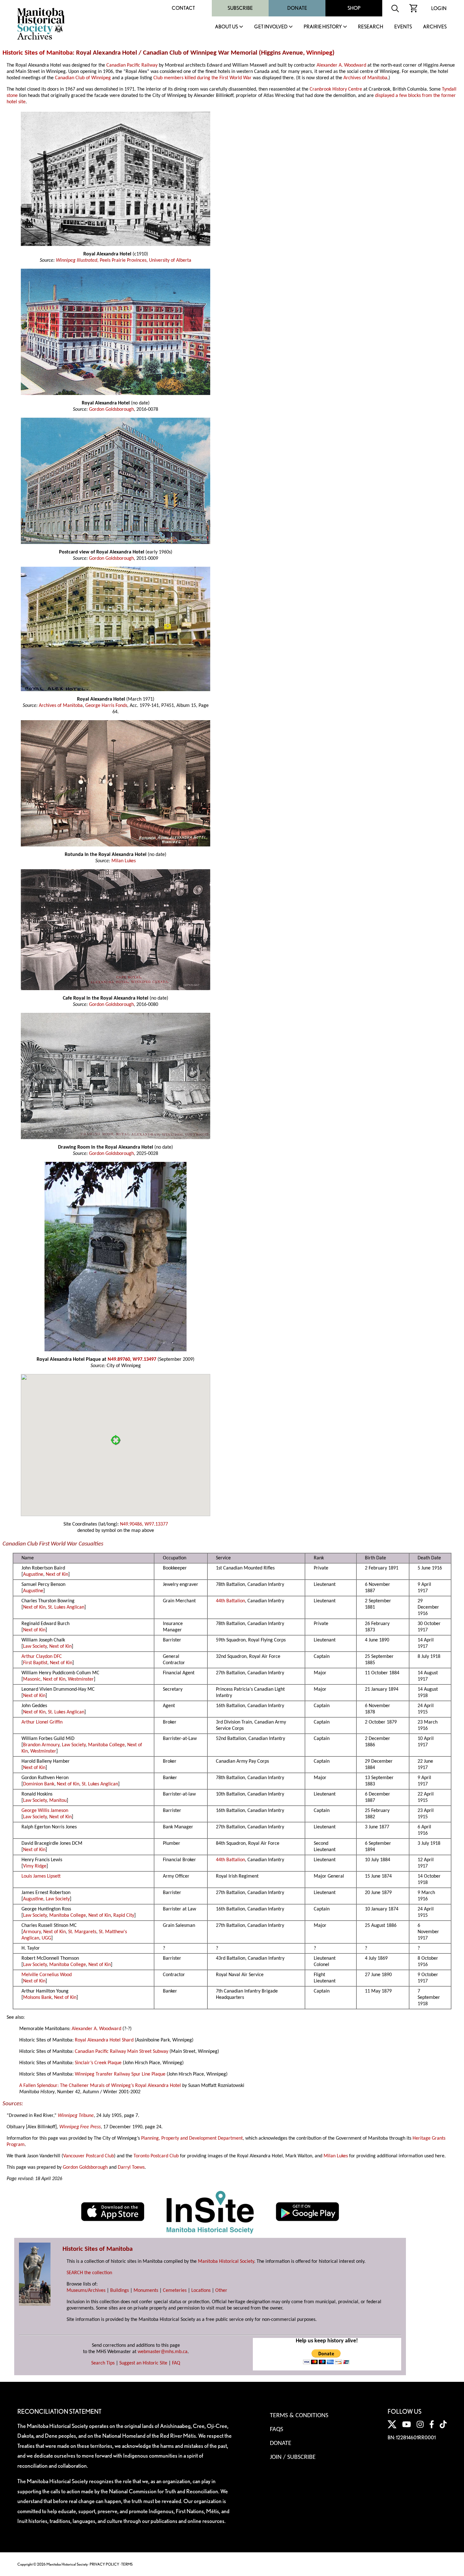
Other (221, 2291)
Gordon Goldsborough (111, 409)
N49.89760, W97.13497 (132, 1360)
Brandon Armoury (41, 1745)
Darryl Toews (131, 2167)
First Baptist (35, 1663)
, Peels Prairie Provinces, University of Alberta (144, 260)
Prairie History (323, 27)
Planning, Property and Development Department (192, 2138)
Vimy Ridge (35, 1866)
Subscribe (240, 8)
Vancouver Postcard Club (89, 2156)
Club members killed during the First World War (202, 78)
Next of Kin (57, 1575)
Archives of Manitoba (365, 78)
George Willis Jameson (45, 1811)
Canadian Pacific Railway (132, 65)
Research (371, 27)
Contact (183, 8)
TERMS (127, 2564)
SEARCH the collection (89, 2273)
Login (439, 8)
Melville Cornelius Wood (47, 1975)
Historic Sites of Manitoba (38, 53)
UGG (46, 1938)
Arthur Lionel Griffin (42, 1722)
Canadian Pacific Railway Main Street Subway (122, 2052)
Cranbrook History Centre (336, 89)
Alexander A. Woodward (341, 65)
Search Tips (103, 2363)
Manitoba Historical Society (226, 2262)
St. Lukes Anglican (66, 1607)
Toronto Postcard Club (156, 2156)
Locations (201, 2291)
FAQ (176, 2363)
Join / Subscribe (293, 2457)
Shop (354, 8)
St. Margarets (82, 1932)
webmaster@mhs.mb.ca (163, 2352)
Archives (435, 27)
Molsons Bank (37, 1998)
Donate (297, 8)
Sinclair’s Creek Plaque (98, 2063)
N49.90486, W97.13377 (144, 1524)
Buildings (119, 2291)
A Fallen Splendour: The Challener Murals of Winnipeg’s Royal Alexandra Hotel (100, 2086)
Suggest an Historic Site (143, 2363)
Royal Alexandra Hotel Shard (104, 2040)
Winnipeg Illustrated (77, 260)
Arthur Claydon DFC (42, 1657)
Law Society (35, 1647)
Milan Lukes (124, 861)
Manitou (58, 1801)
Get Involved (271, 27)
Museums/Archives (86, 2291)
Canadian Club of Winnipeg (83, 78)
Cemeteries (175, 2291)
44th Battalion (230, 1601)
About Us (226, 27)
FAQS (277, 2430)
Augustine (33, 1575)
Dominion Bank (39, 1784)
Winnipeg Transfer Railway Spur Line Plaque (120, 2074)
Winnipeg (319, 53)
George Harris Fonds (106, 706)
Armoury (32, 1932)
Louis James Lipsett (41, 1876)
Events (403, 27)
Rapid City (124, 1916)
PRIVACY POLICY (104, 2564)
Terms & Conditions (299, 2416)
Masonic (32, 1679)
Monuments (146, 2291)
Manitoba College (106, 1745)
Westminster (81, 1679)
